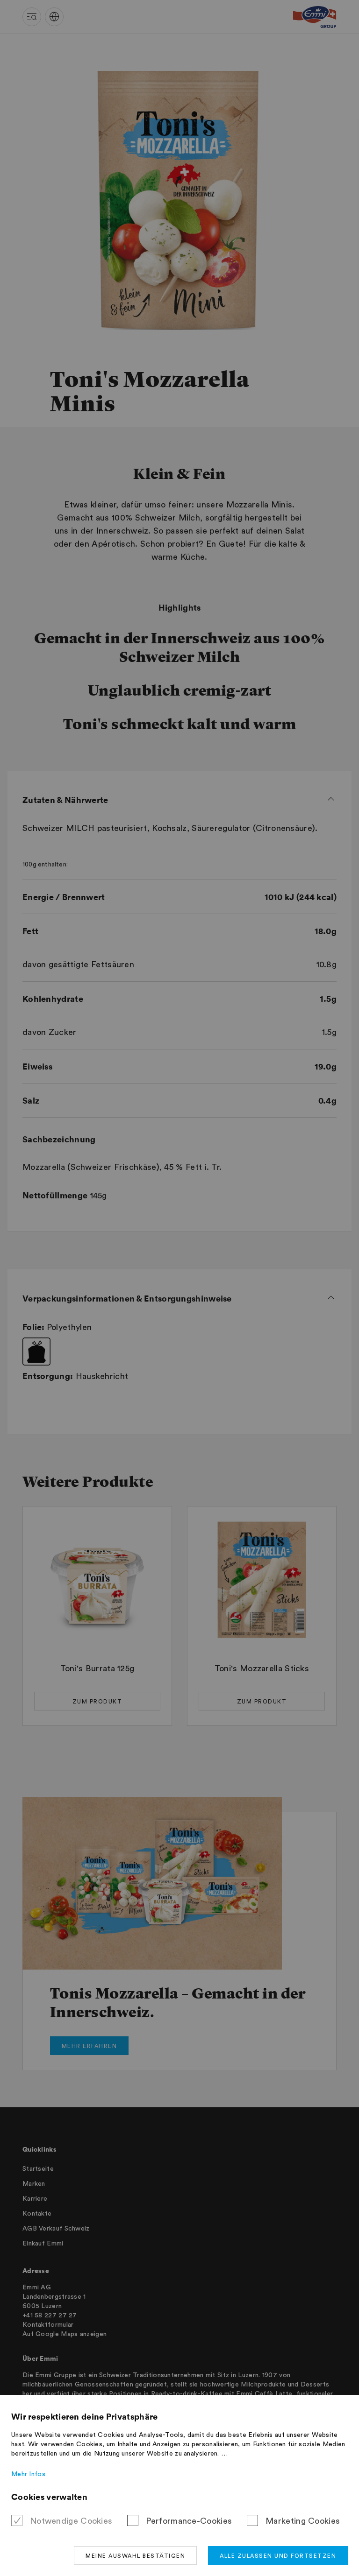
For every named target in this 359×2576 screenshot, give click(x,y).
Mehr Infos (28, 2474)
